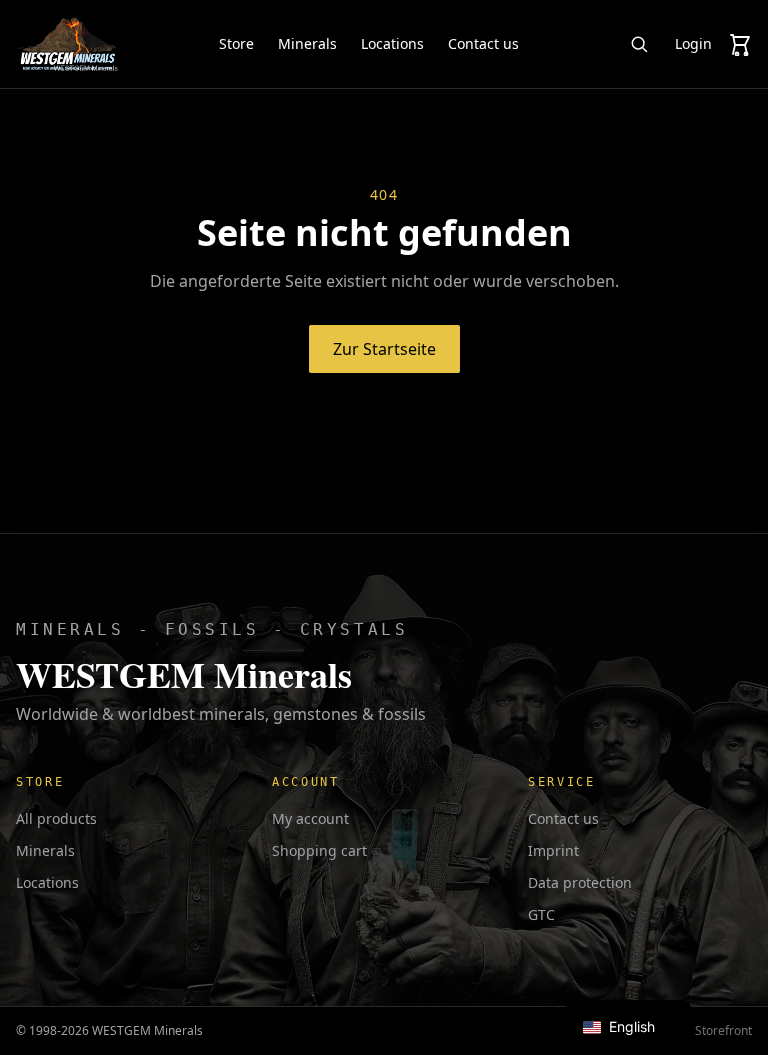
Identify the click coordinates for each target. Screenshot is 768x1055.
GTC (541, 914)
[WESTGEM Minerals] (67, 44)
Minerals (307, 43)
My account (310, 818)
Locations (392, 43)
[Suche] (639, 44)
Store (236, 43)
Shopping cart (319, 850)
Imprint (553, 850)
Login (693, 43)
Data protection (580, 882)
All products (56, 818)
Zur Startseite (384, 349)
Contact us (483, 43)
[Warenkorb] (740, 44)
